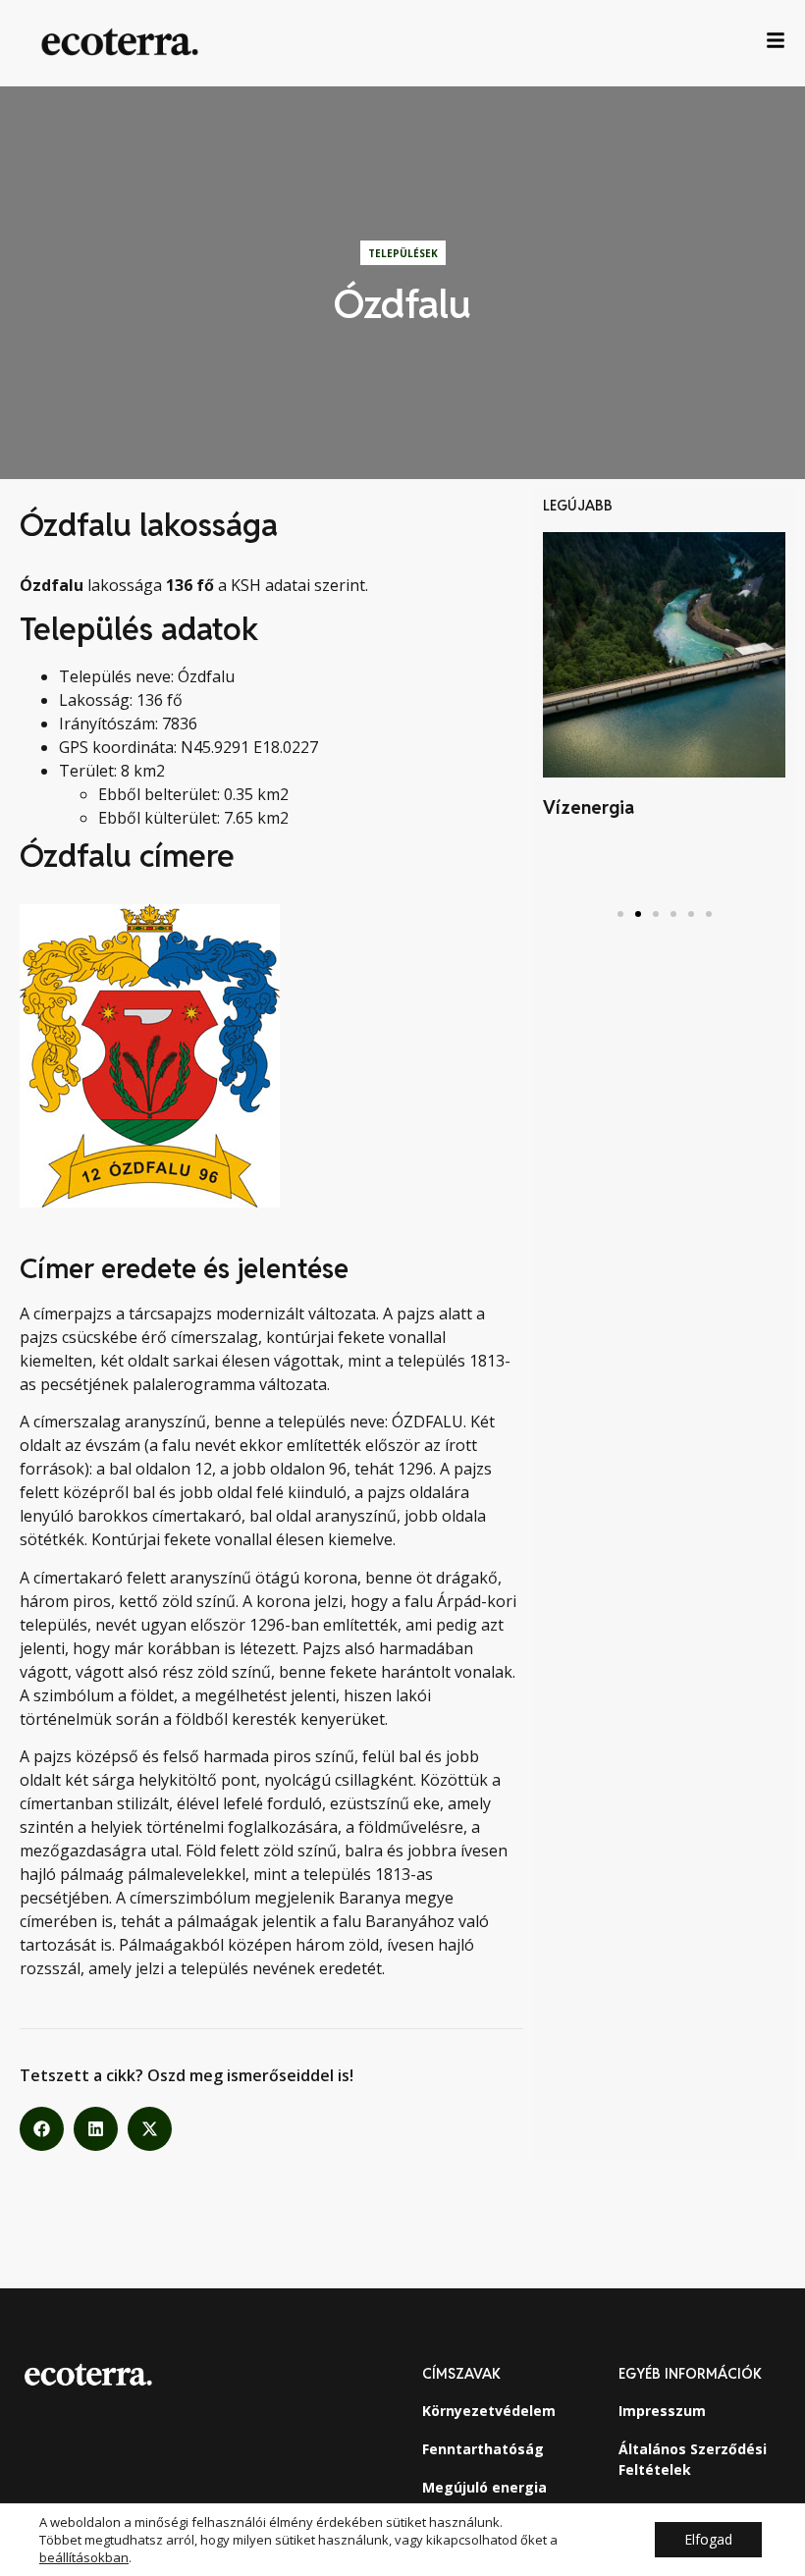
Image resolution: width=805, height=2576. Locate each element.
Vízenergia (589, 807)
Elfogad (708, 2539)
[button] (42, 2129)
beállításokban (84, 2557)
